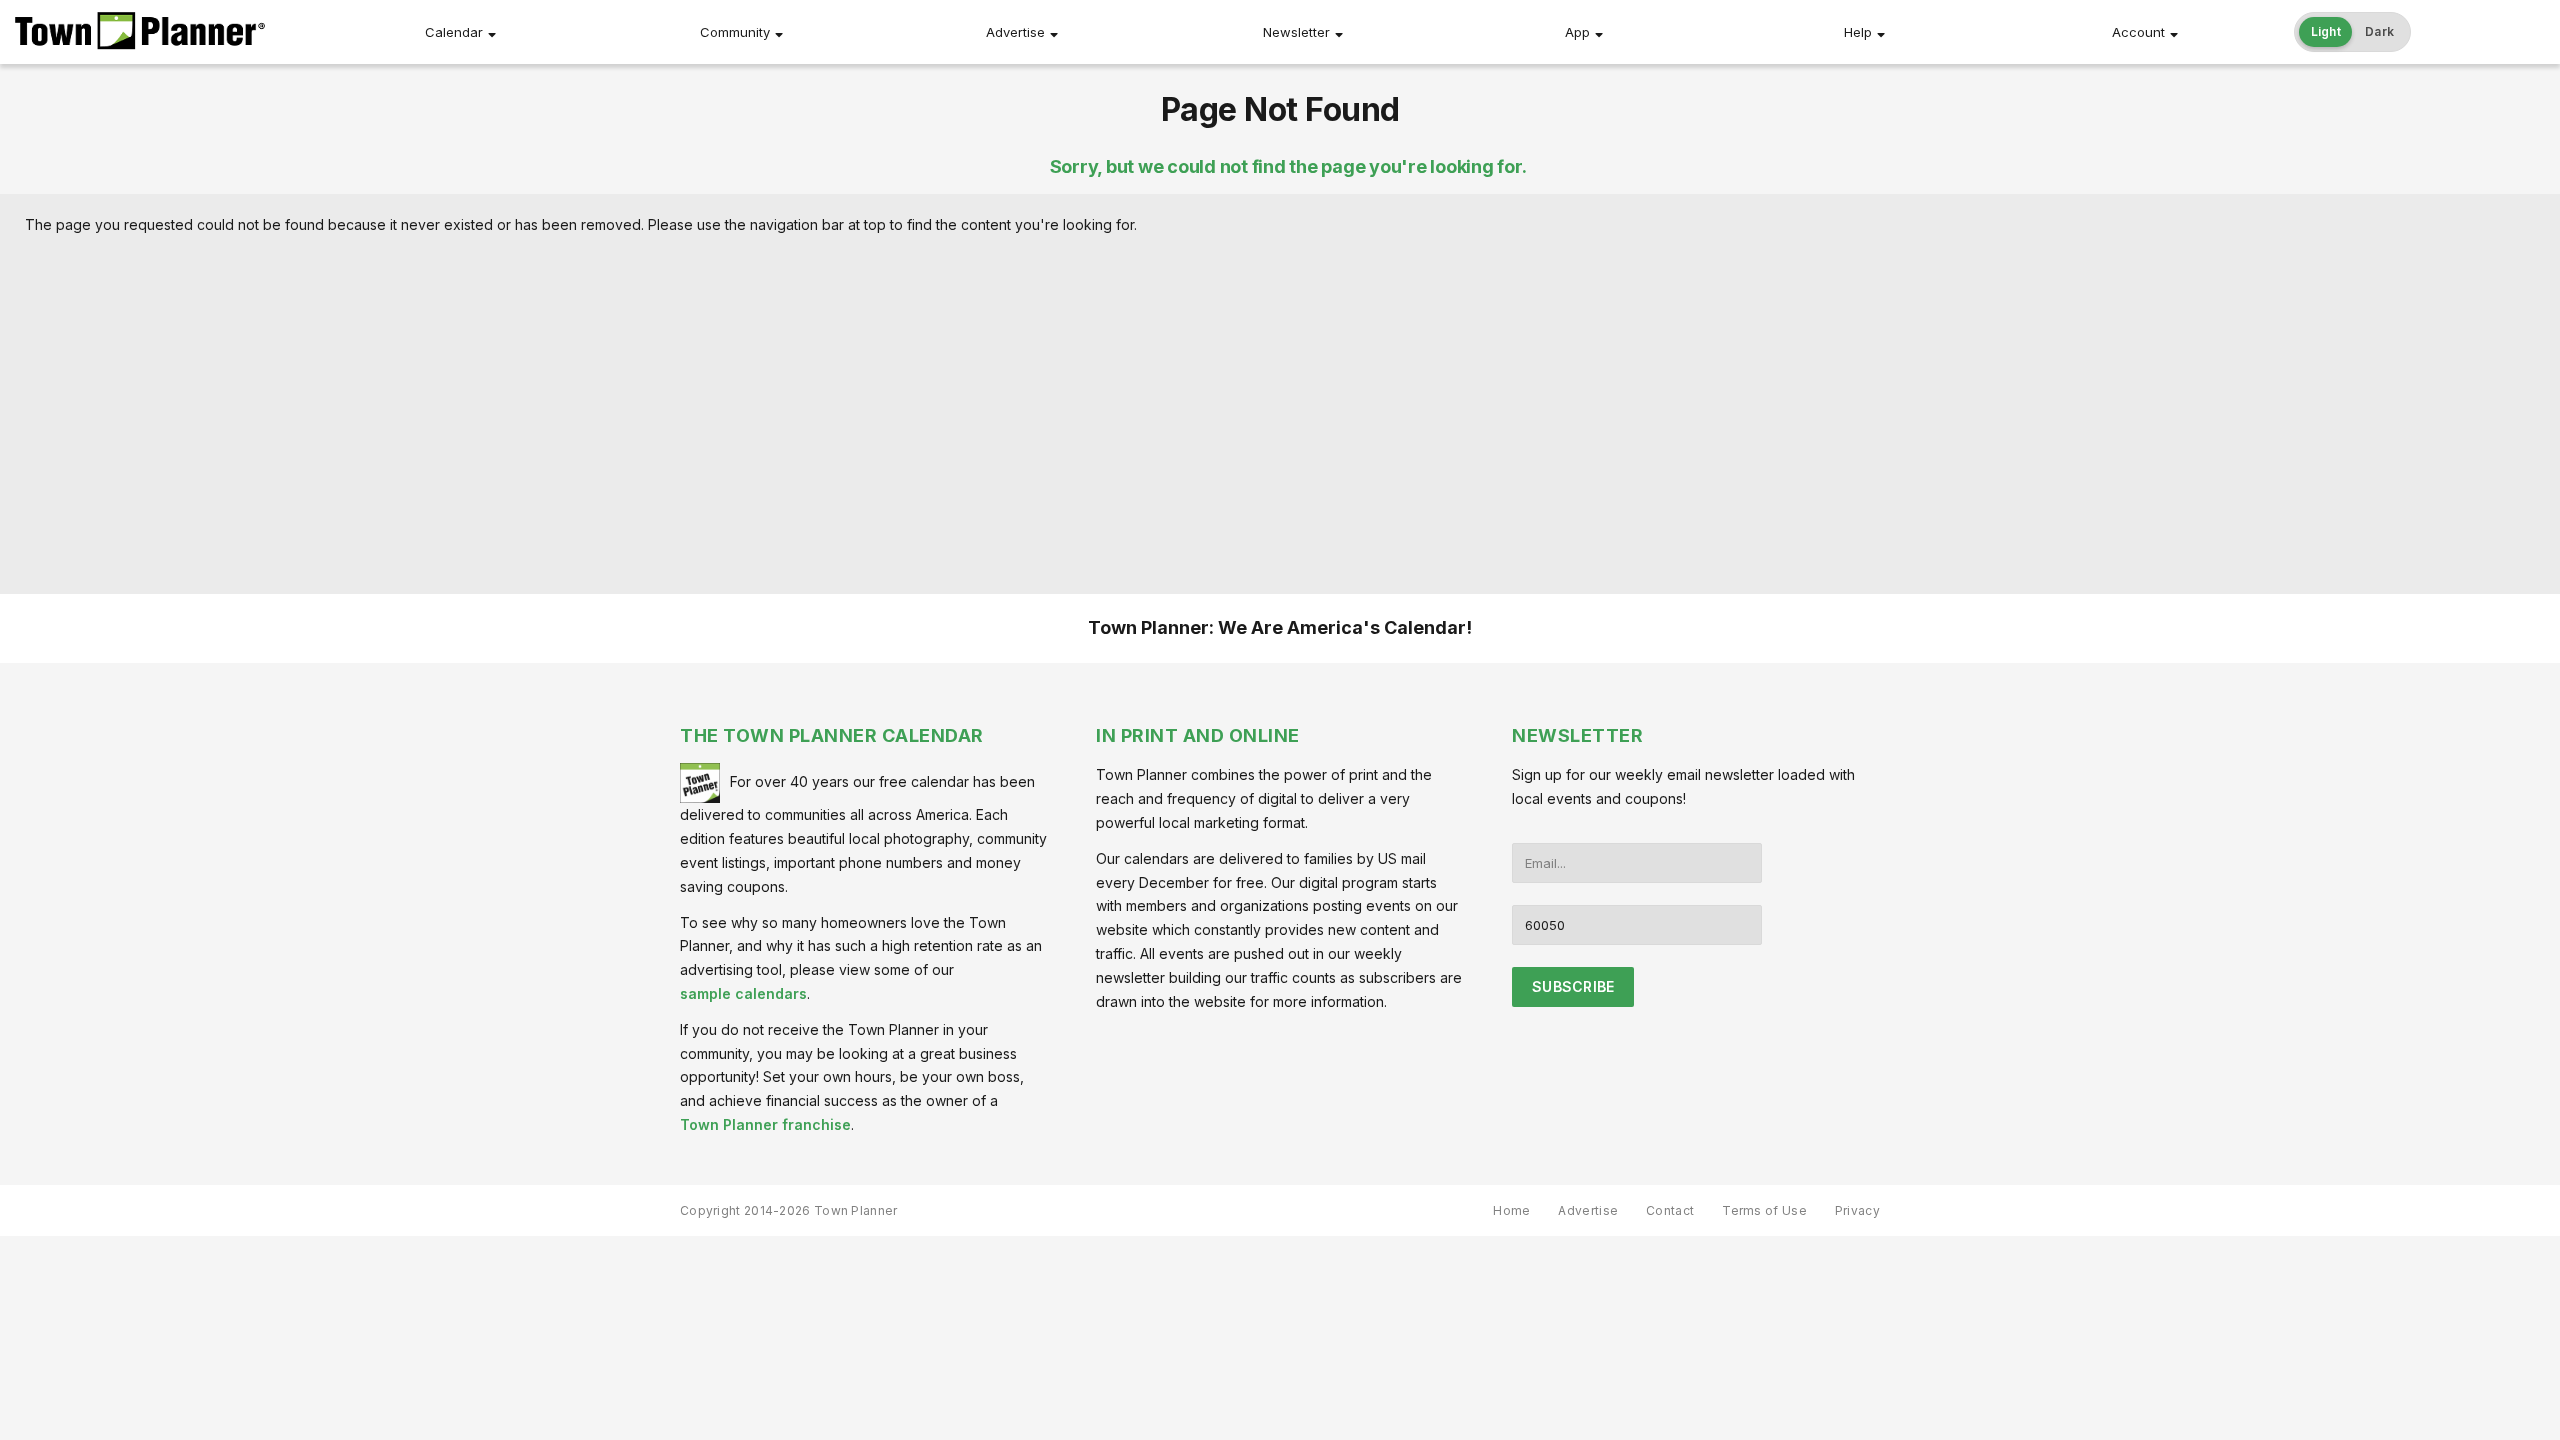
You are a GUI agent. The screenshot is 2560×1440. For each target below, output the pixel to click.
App (1577, 32)
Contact (1670, 1210)
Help (1858, 32)
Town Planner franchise (765, 1124)
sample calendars (743, 993)
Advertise (1015, 32)
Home (1511, 1210)
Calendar (454, 32)
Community (735, 32)
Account (2138, 32)
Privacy (1857, 1210)
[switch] (2353, 32)
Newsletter (1296, 32)
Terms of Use (1764, 1210)
